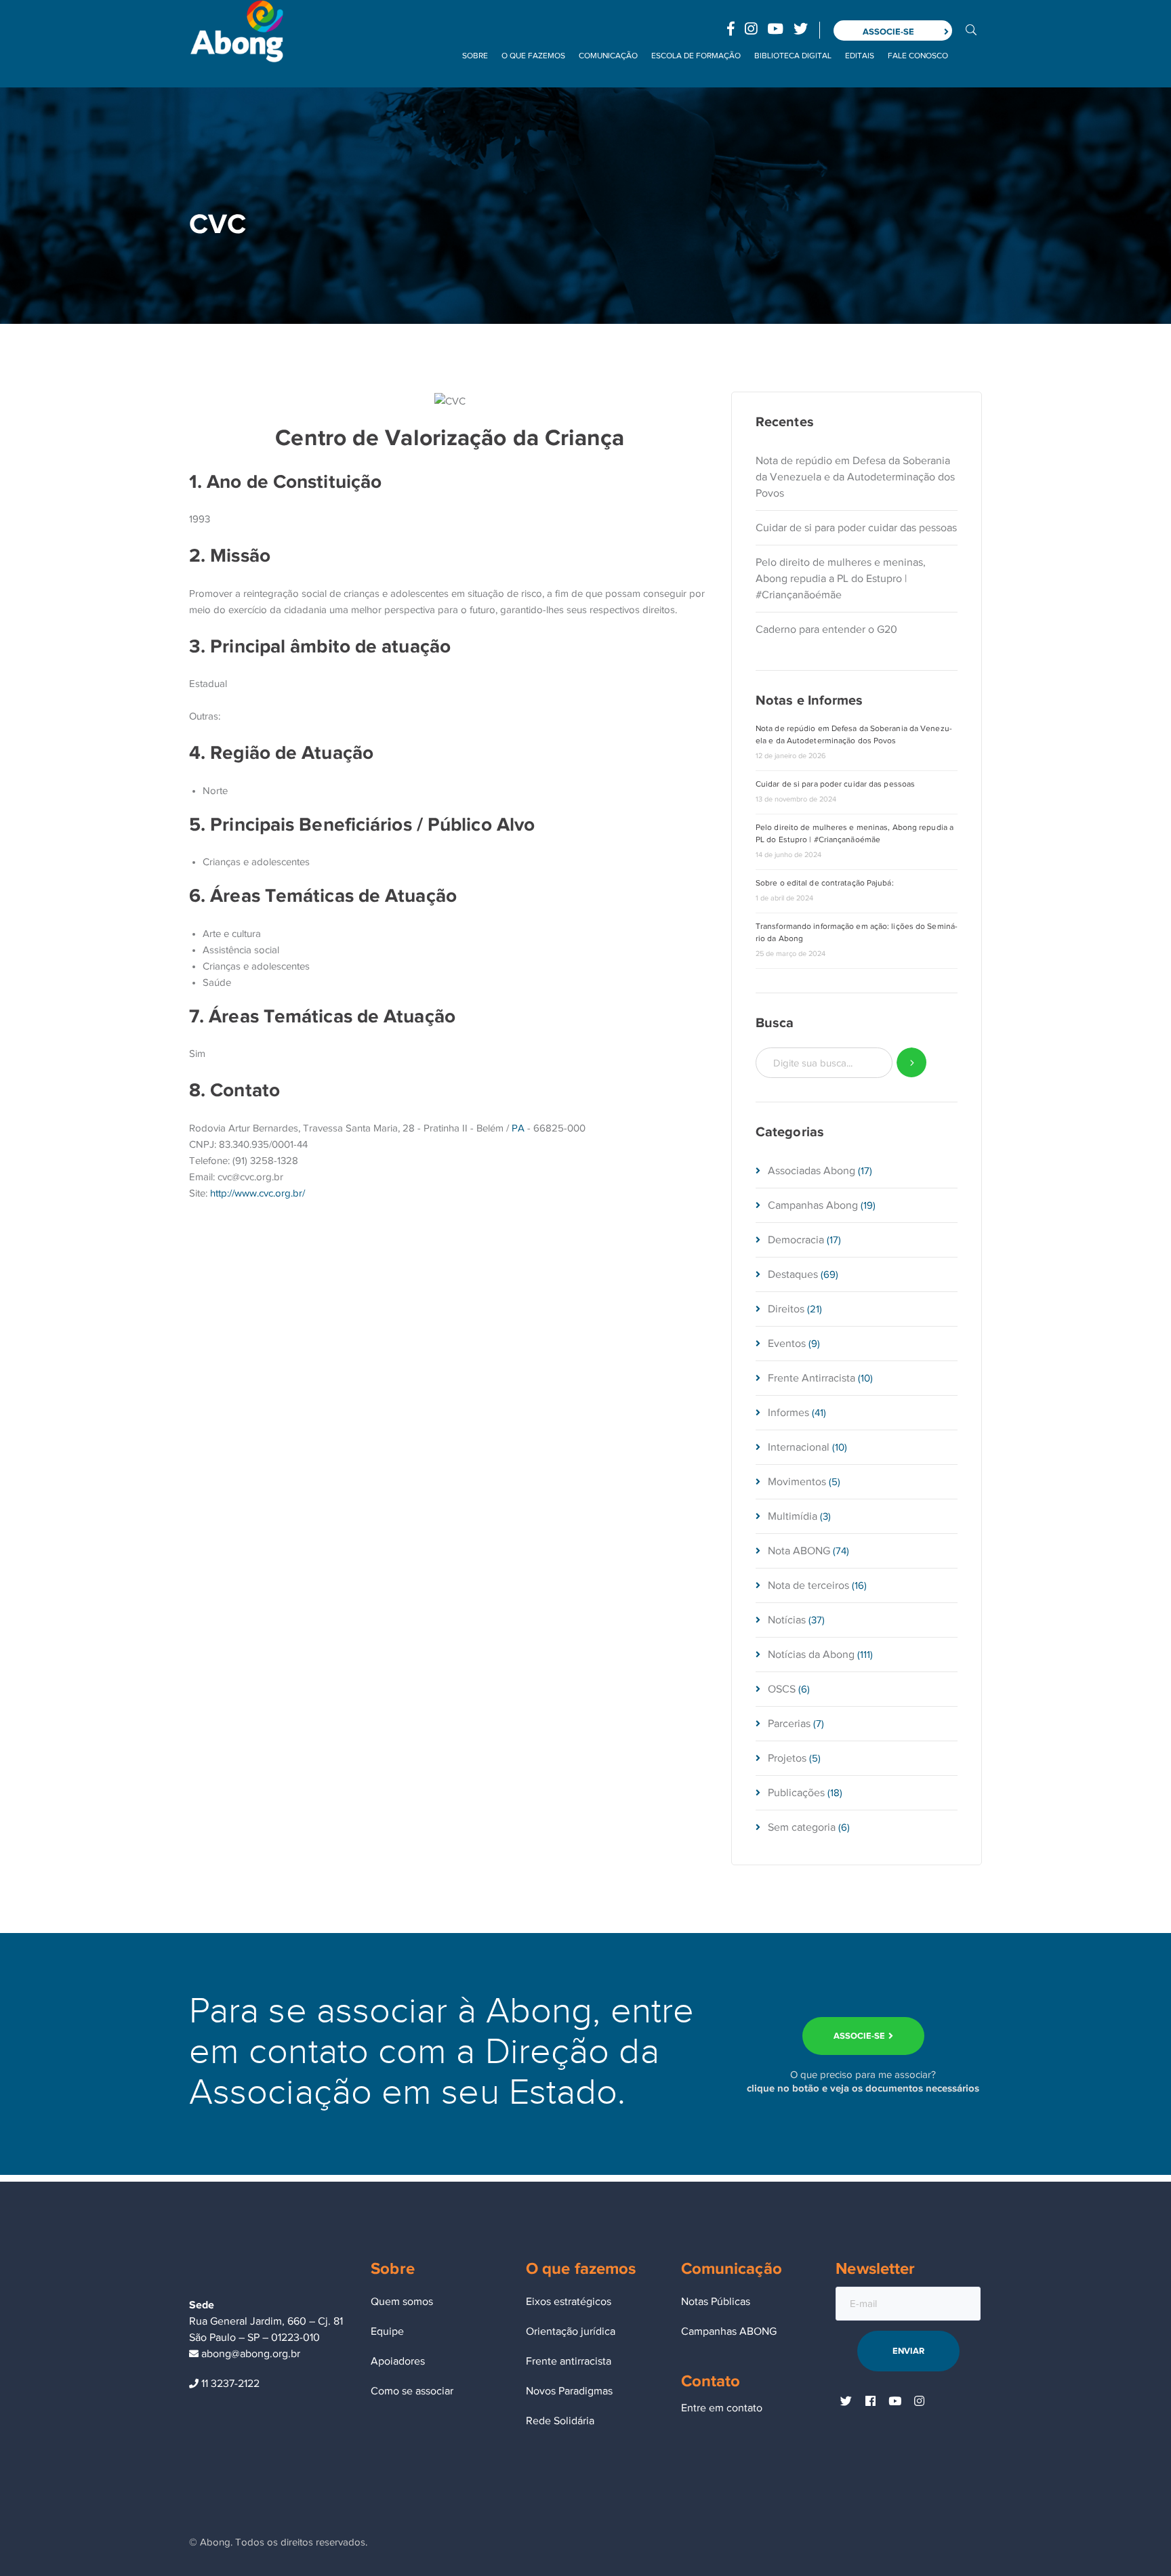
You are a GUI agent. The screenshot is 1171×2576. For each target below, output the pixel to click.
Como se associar (412, 2391)
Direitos (786, 1309)
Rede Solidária (560, 2421)
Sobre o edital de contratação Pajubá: (825, 883)
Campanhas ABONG (729, 2331)
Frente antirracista (569, 2361)
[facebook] (870, 2402)
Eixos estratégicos (569, 2302)
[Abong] (237, 30)
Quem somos (402, 2302)
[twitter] (846, 2402)
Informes (788, 1413)
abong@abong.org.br (249, 2354)
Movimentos (797, 1482)
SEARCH (912, 1063)
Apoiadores (398, 2361)
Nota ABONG (799, 1551)
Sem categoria (802, 1827)
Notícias (787, 1620)
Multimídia (793, 1516)
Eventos (787, 1344)
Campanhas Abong (813, 1205)
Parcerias (789, 1724)
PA (518, 1128)
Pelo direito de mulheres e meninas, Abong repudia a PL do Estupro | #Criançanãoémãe (841, 579)
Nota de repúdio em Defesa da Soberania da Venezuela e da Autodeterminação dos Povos (855, 477)
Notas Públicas (716, 2302)
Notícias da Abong (811, 1655)
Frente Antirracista (812, 1378)
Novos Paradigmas (569, 2391)
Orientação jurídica (571, 2331)
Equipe (387, 2331)
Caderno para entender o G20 (826, 629)
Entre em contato (722, 2408)
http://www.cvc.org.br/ (258, 1193)
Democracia (796, 1240)
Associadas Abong (812, 1171)
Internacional (799, 1447)
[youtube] (895, 2402)
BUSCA (971, 29)
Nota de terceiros (808, 1585)
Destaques (793, 1274)
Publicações (796, 1793)
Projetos (787, 1758)
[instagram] (919, 2402)
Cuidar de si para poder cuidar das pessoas (856, 528)
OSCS (782, 1689)
